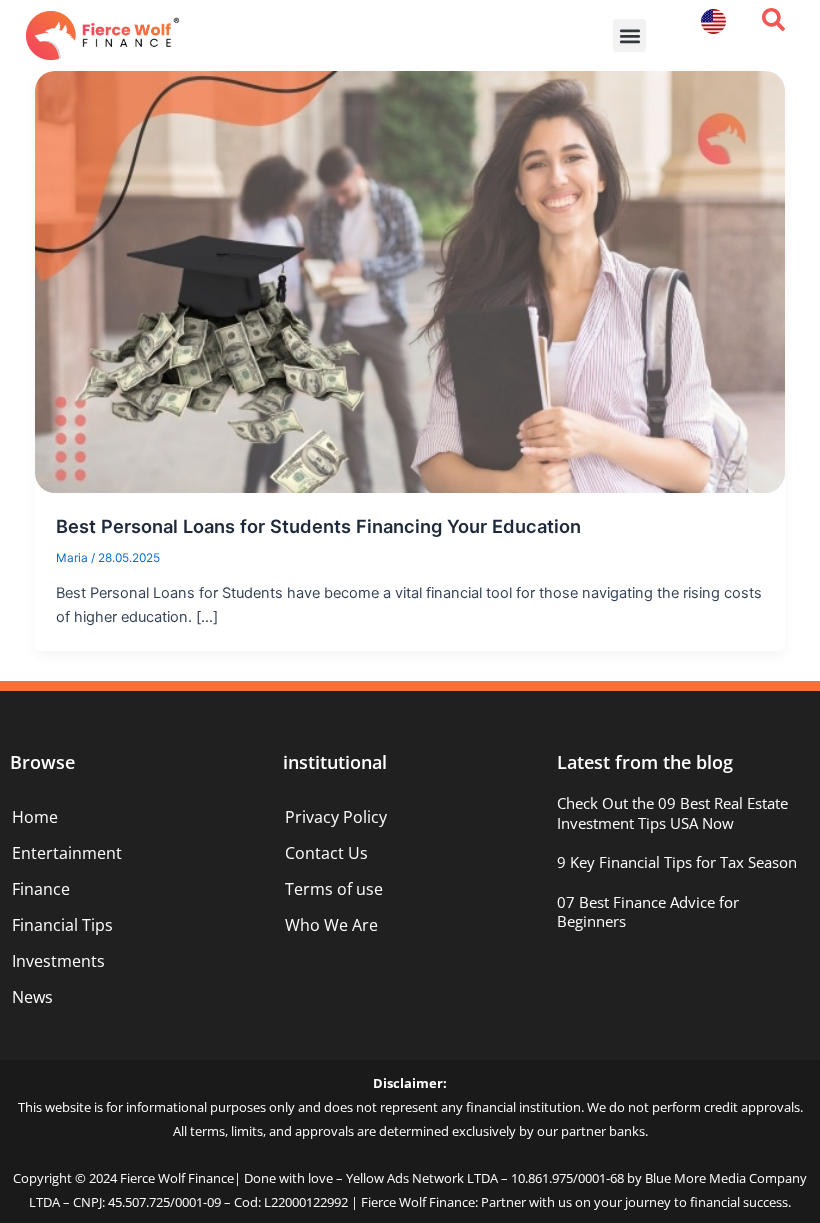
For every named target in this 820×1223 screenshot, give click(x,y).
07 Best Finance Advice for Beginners (648, 912)
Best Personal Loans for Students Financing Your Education (318, 526)
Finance (41, 889)
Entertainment (67, 853)
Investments (58, 961)
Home (35, 817)
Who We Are (331, 925)
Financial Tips (62, 925)
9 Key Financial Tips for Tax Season (677, 862)
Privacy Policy (336, 817)
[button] (629, 35)
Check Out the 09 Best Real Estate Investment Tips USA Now (672, 813)
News (32, 997)
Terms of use (334, 889)
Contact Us (326, 853)
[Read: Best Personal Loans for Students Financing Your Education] (410, 281)
